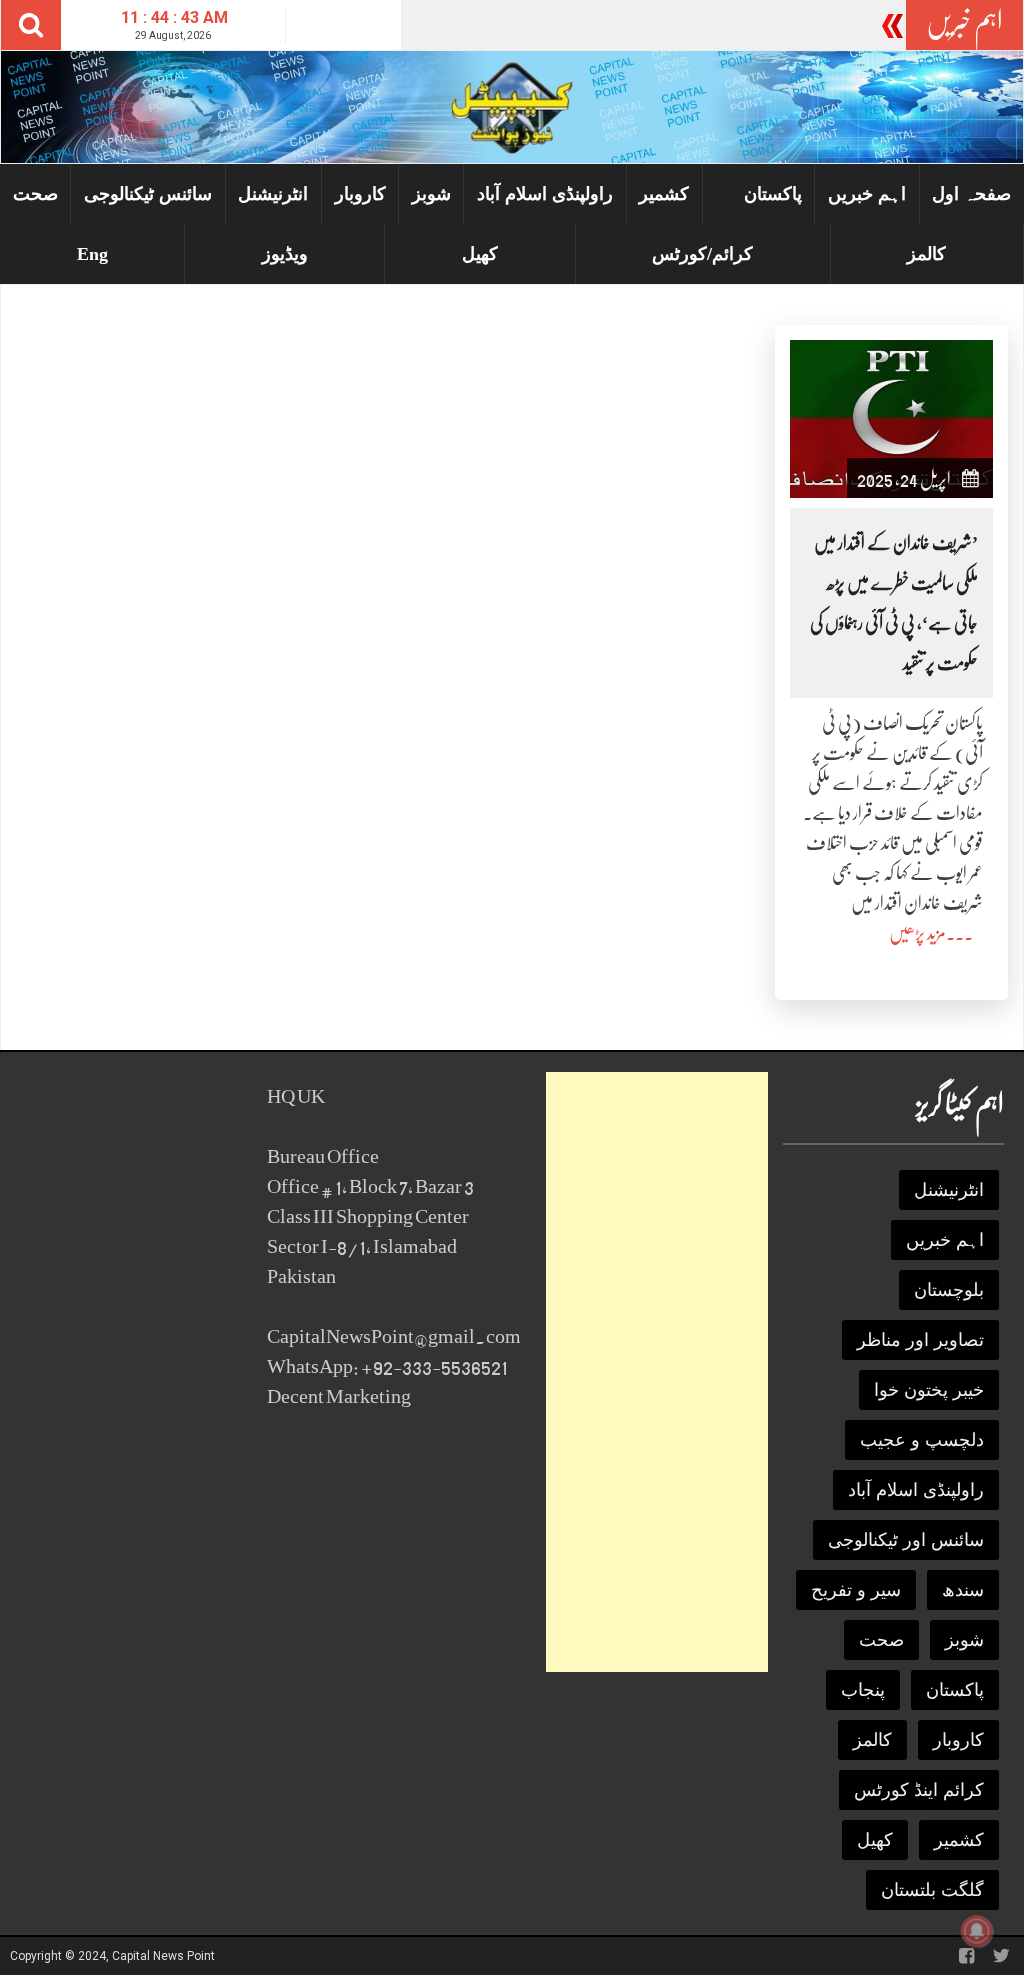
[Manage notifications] (977, 1931)
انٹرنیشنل (273, 194)
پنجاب (863, 1690)
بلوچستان (949, 1290)
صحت (35, 194)
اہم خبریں (867, 194)
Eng (92, 254)
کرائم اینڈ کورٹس (919, 1790)
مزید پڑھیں (917, 933)
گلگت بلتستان (932, 1890)
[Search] (31, 25)
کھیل (480, 254)
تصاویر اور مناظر (920, 1340)
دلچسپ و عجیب (922, 1440)
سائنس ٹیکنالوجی (148, 194)
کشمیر (664, 194)
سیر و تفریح (856, 1590)
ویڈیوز (285, 254)
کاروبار (360, 194)
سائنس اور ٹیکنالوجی (906, 1540)
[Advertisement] (657, 1372)
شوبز (431, 194)
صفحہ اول (971, 194)
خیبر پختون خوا (929, 1390)
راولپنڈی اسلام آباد (545, 194)
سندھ (963, 1590)
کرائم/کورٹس (702, 254)
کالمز (926, 254)
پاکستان (773, 194)
